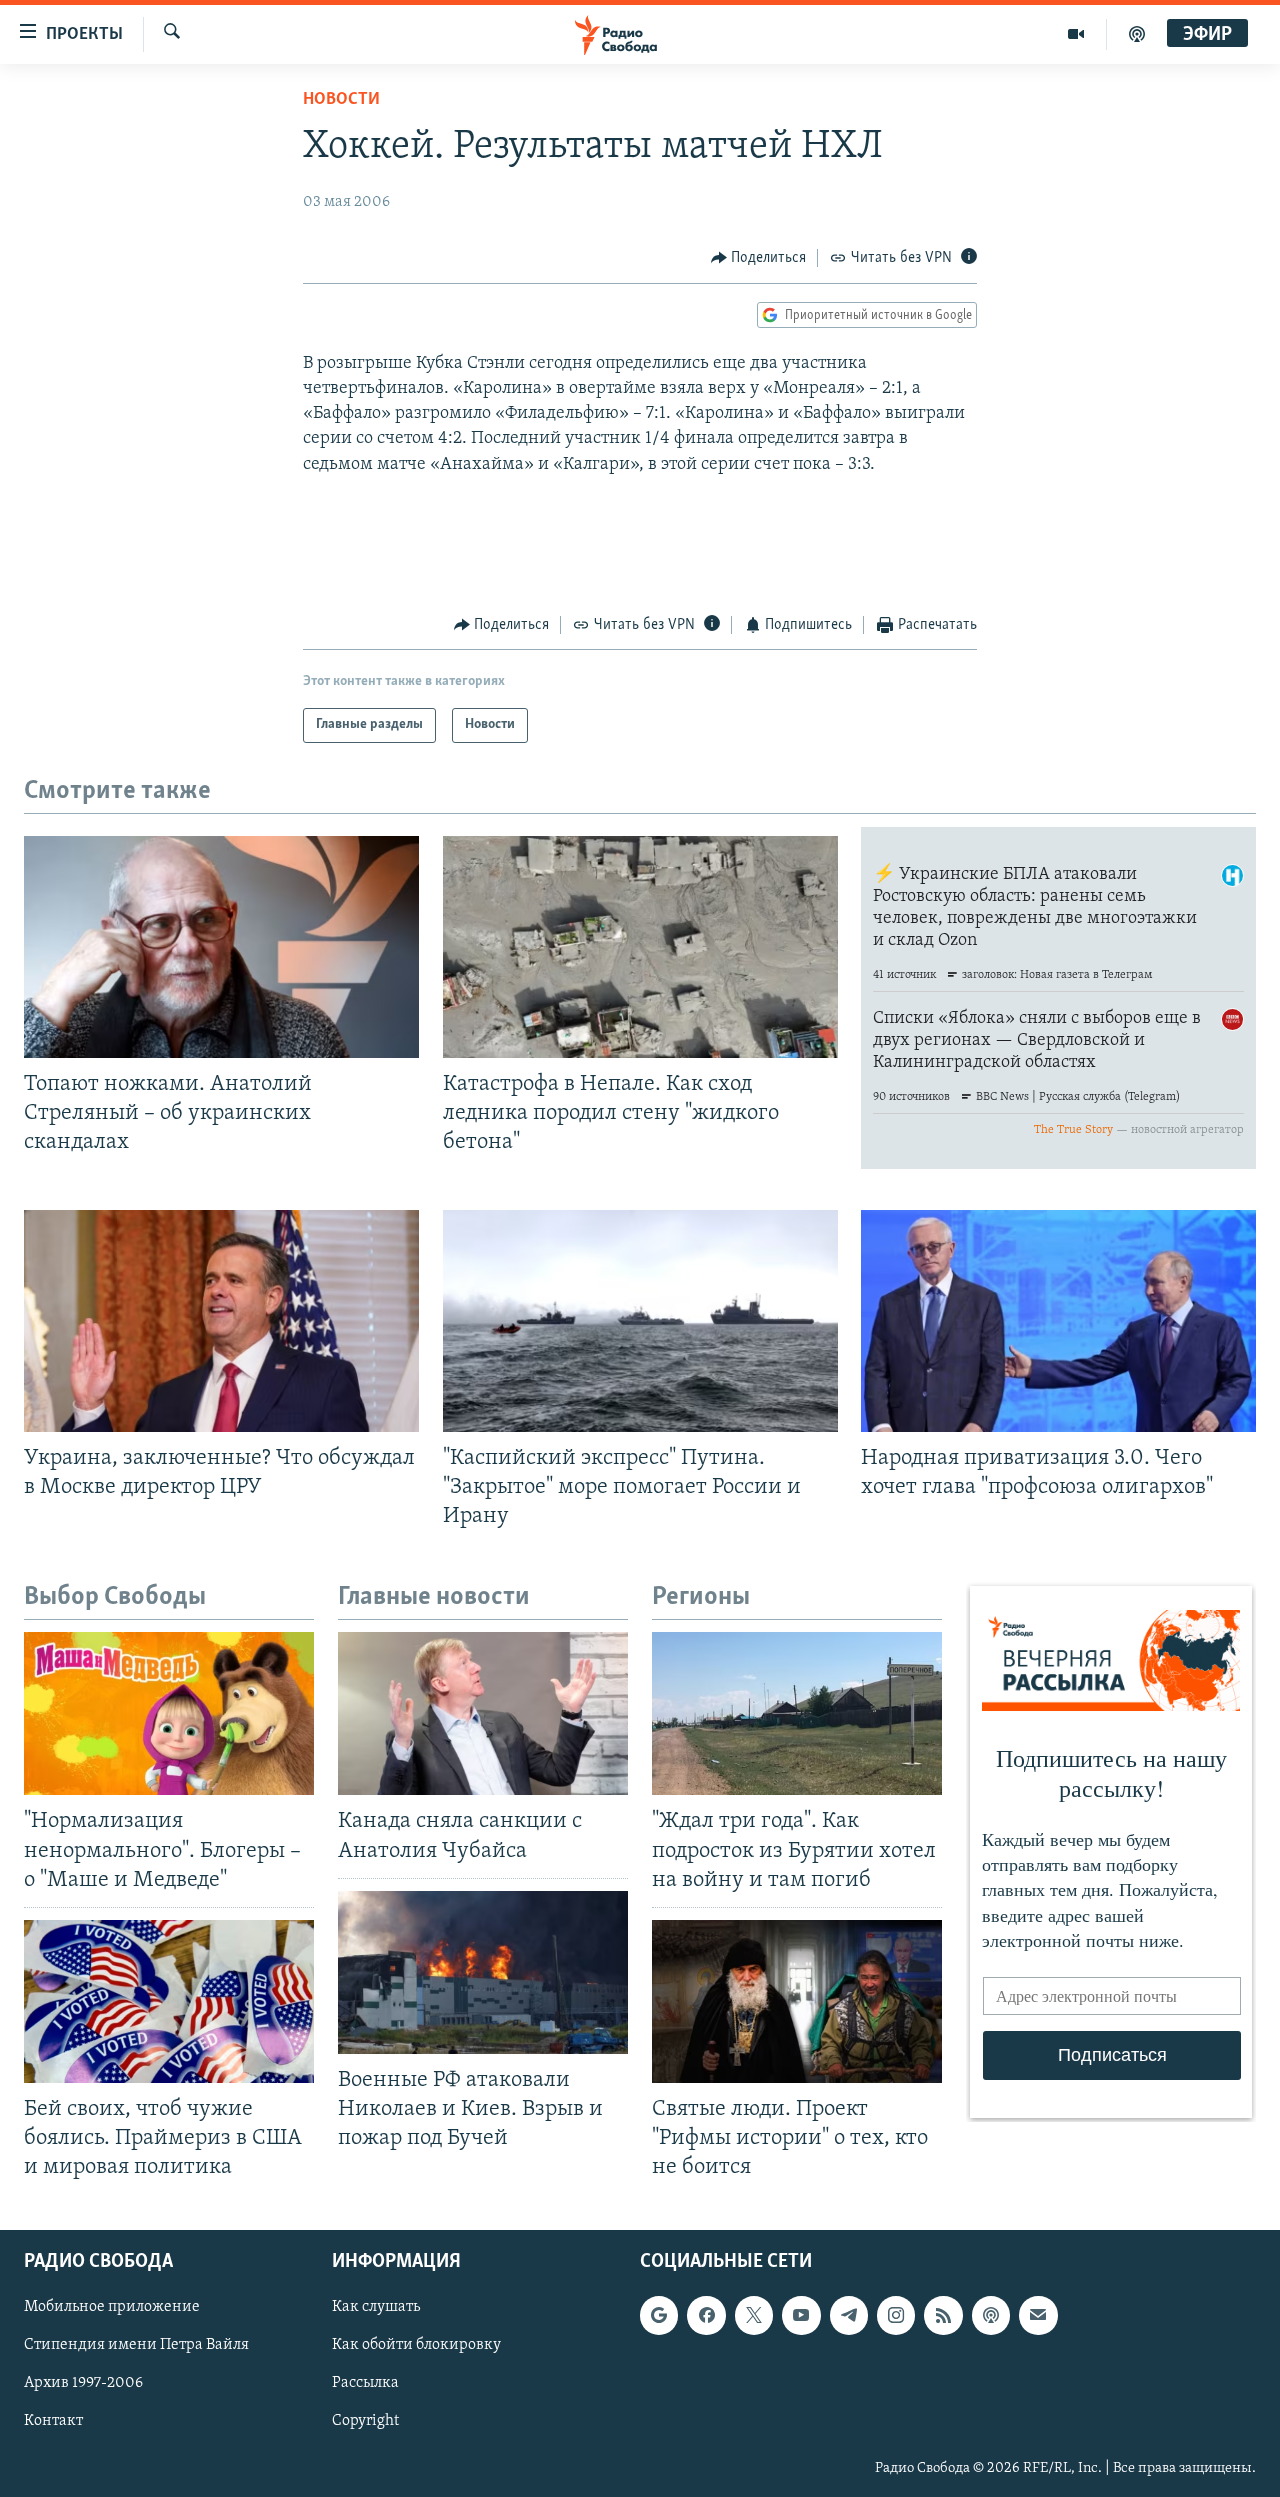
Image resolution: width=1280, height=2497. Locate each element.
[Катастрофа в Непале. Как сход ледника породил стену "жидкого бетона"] (640, 947)
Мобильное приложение (112, 2308)
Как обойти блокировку (416, 2346)
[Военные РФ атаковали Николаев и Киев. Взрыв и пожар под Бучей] (483, 1972)
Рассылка (365, 2384)
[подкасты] (1137, 34)
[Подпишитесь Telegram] (849, 2316)
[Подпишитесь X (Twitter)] (754, 2316)
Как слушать (376, 2308)
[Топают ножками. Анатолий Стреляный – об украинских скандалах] (221, 947)
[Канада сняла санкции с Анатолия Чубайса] (483, 1713)
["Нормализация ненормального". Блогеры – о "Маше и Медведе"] (169, 1713)
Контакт (53, 2422)
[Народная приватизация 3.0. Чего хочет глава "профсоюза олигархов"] (1058, 1321)
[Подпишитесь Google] (659, 2316)
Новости (341, 100)
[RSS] (943, 2316)
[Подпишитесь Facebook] (706, 2316)
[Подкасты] (991, 2316)
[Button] (759, 258)
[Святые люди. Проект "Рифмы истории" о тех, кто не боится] (797, 2001)
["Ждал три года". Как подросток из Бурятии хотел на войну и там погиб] (797, 1713)
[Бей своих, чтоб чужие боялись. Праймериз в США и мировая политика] (169, 2001)
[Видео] (1076, 34)
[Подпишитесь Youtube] (801, 2316)
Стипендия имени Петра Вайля (136, 2346)
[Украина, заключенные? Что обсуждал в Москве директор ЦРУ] (221, 1321)
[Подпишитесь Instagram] (896, 2316)
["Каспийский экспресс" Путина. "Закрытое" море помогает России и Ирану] (640, 1321)
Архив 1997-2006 (83, 2384)
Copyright (365, 2422)
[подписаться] (1038, 2316)
